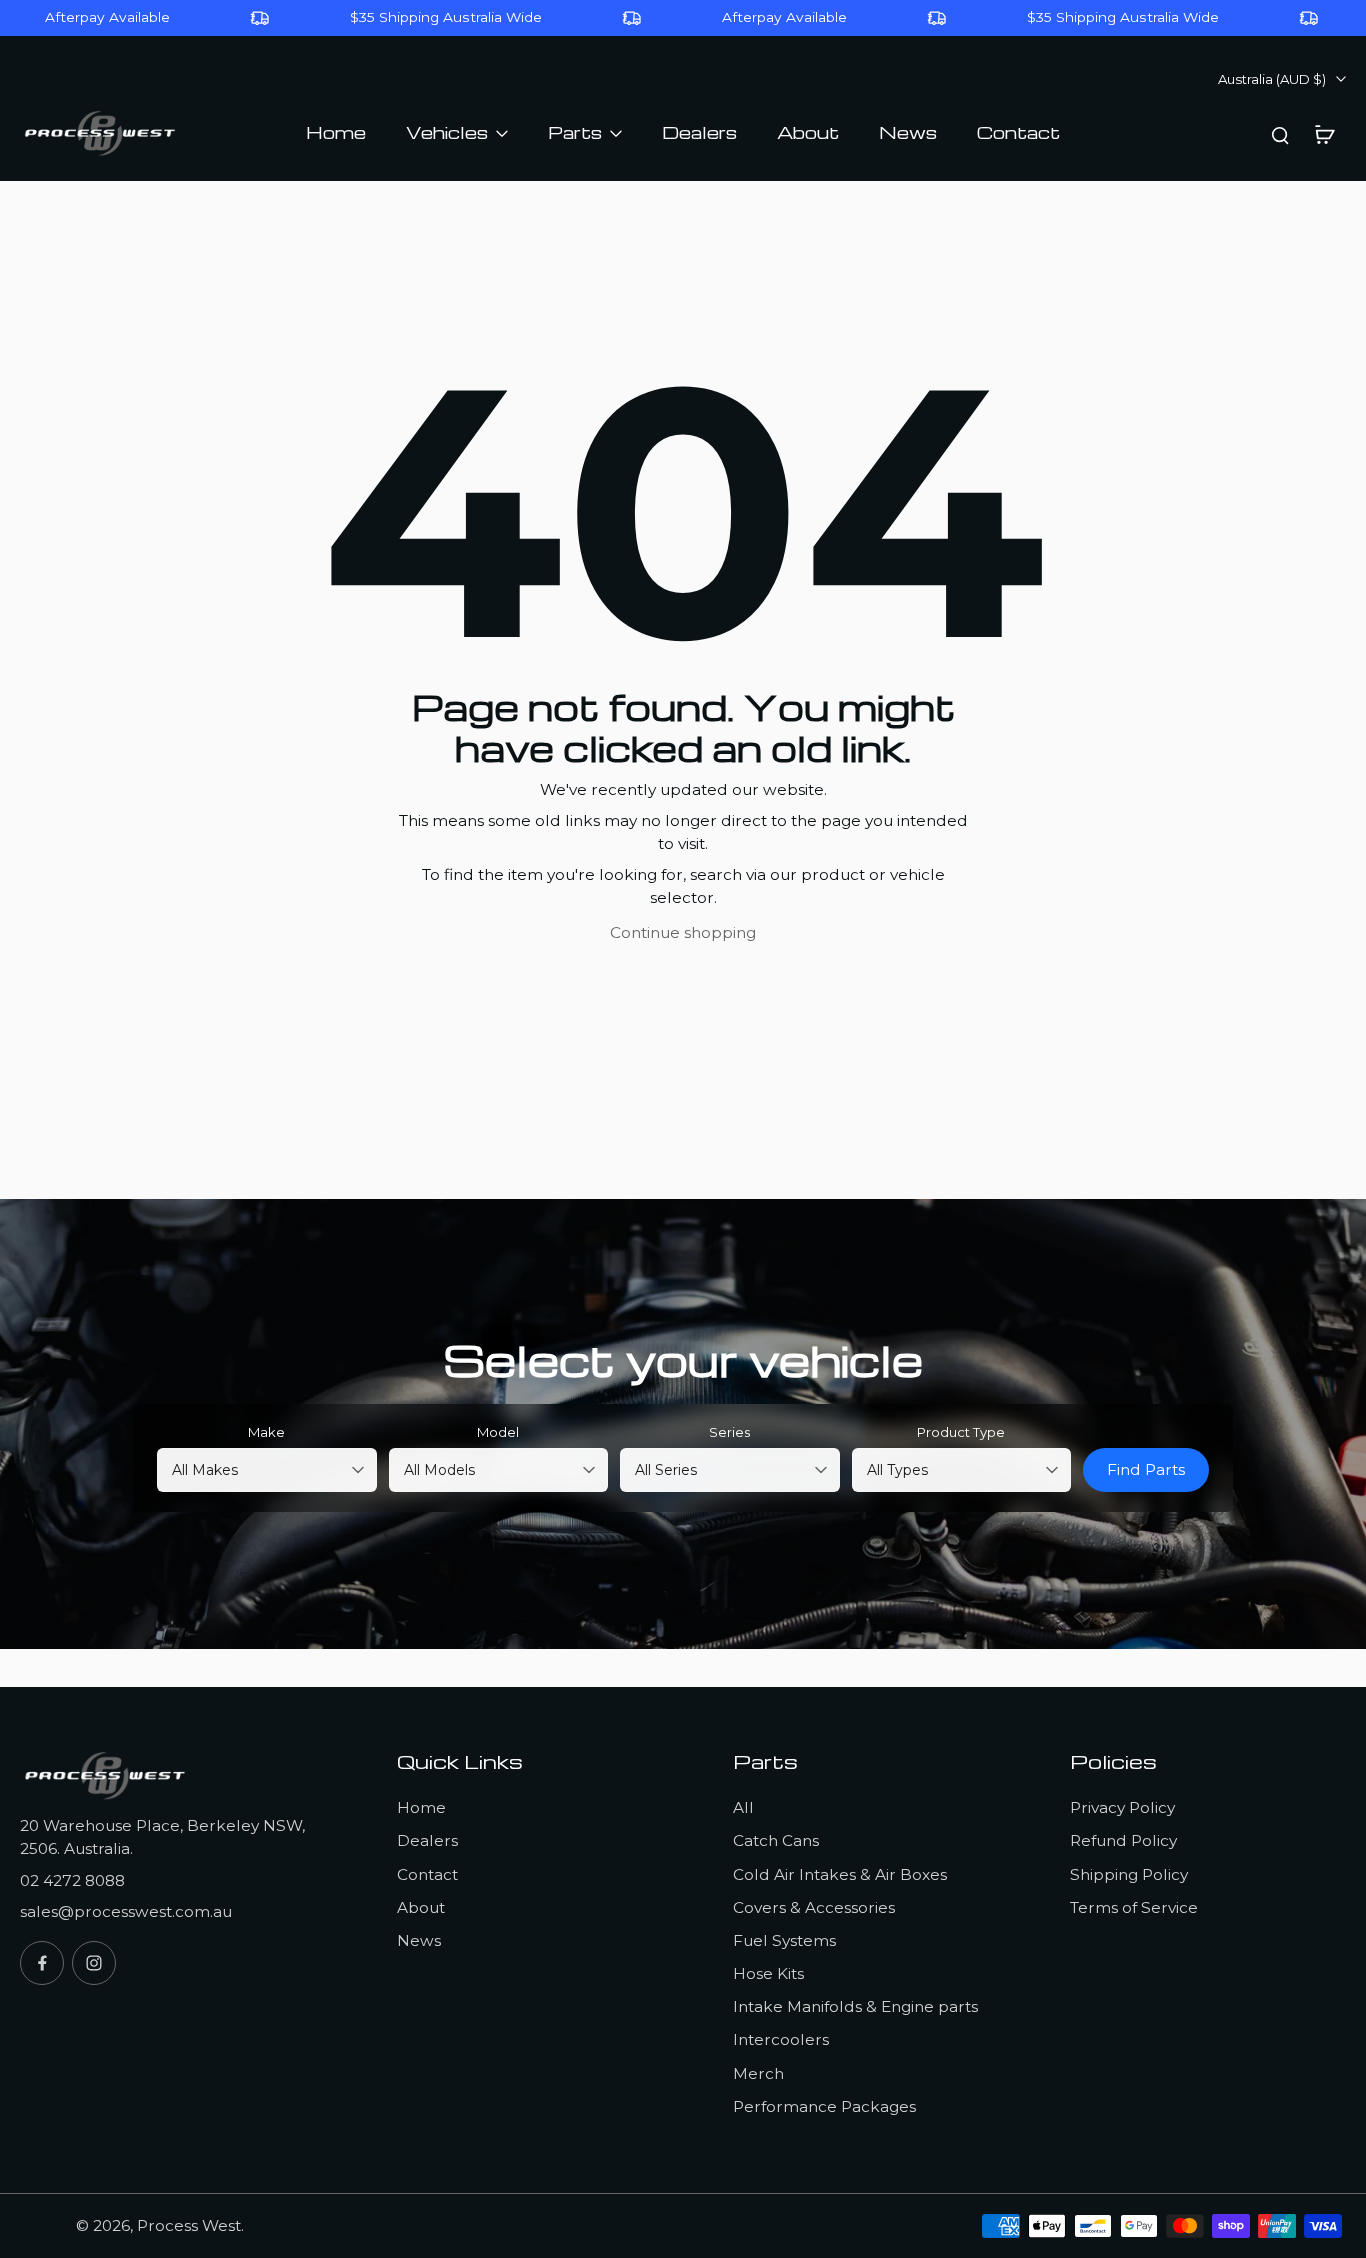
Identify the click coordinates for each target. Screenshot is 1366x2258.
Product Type (961, 1432)
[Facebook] (42, 1963)
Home (421, 1807)
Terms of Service (1134, 1907)
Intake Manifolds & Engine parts (855, 2006)
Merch (758, 2073)
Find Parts (1146, 1469)
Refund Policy (1123, 1840)
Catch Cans (776, 1840)
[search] (1280, 134)
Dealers (427, 1840)
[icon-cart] (1324, 134)
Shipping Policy (1129, 1874)
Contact (427, 1874)
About (421, 1907)
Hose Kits (768, 1973)
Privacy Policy (1122, 1807)
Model (498, 1432)
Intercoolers (781, 2039)
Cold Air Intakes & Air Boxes (840, 1874)
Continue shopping (683, 932)
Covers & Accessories (814, 1907)
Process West (189, 2225)
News (419, 1940)
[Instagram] (94, 1963)
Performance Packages (824, 2106)
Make (266, 1432)
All (743, 1807)
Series (729, 1432)
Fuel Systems (784, 1940)
